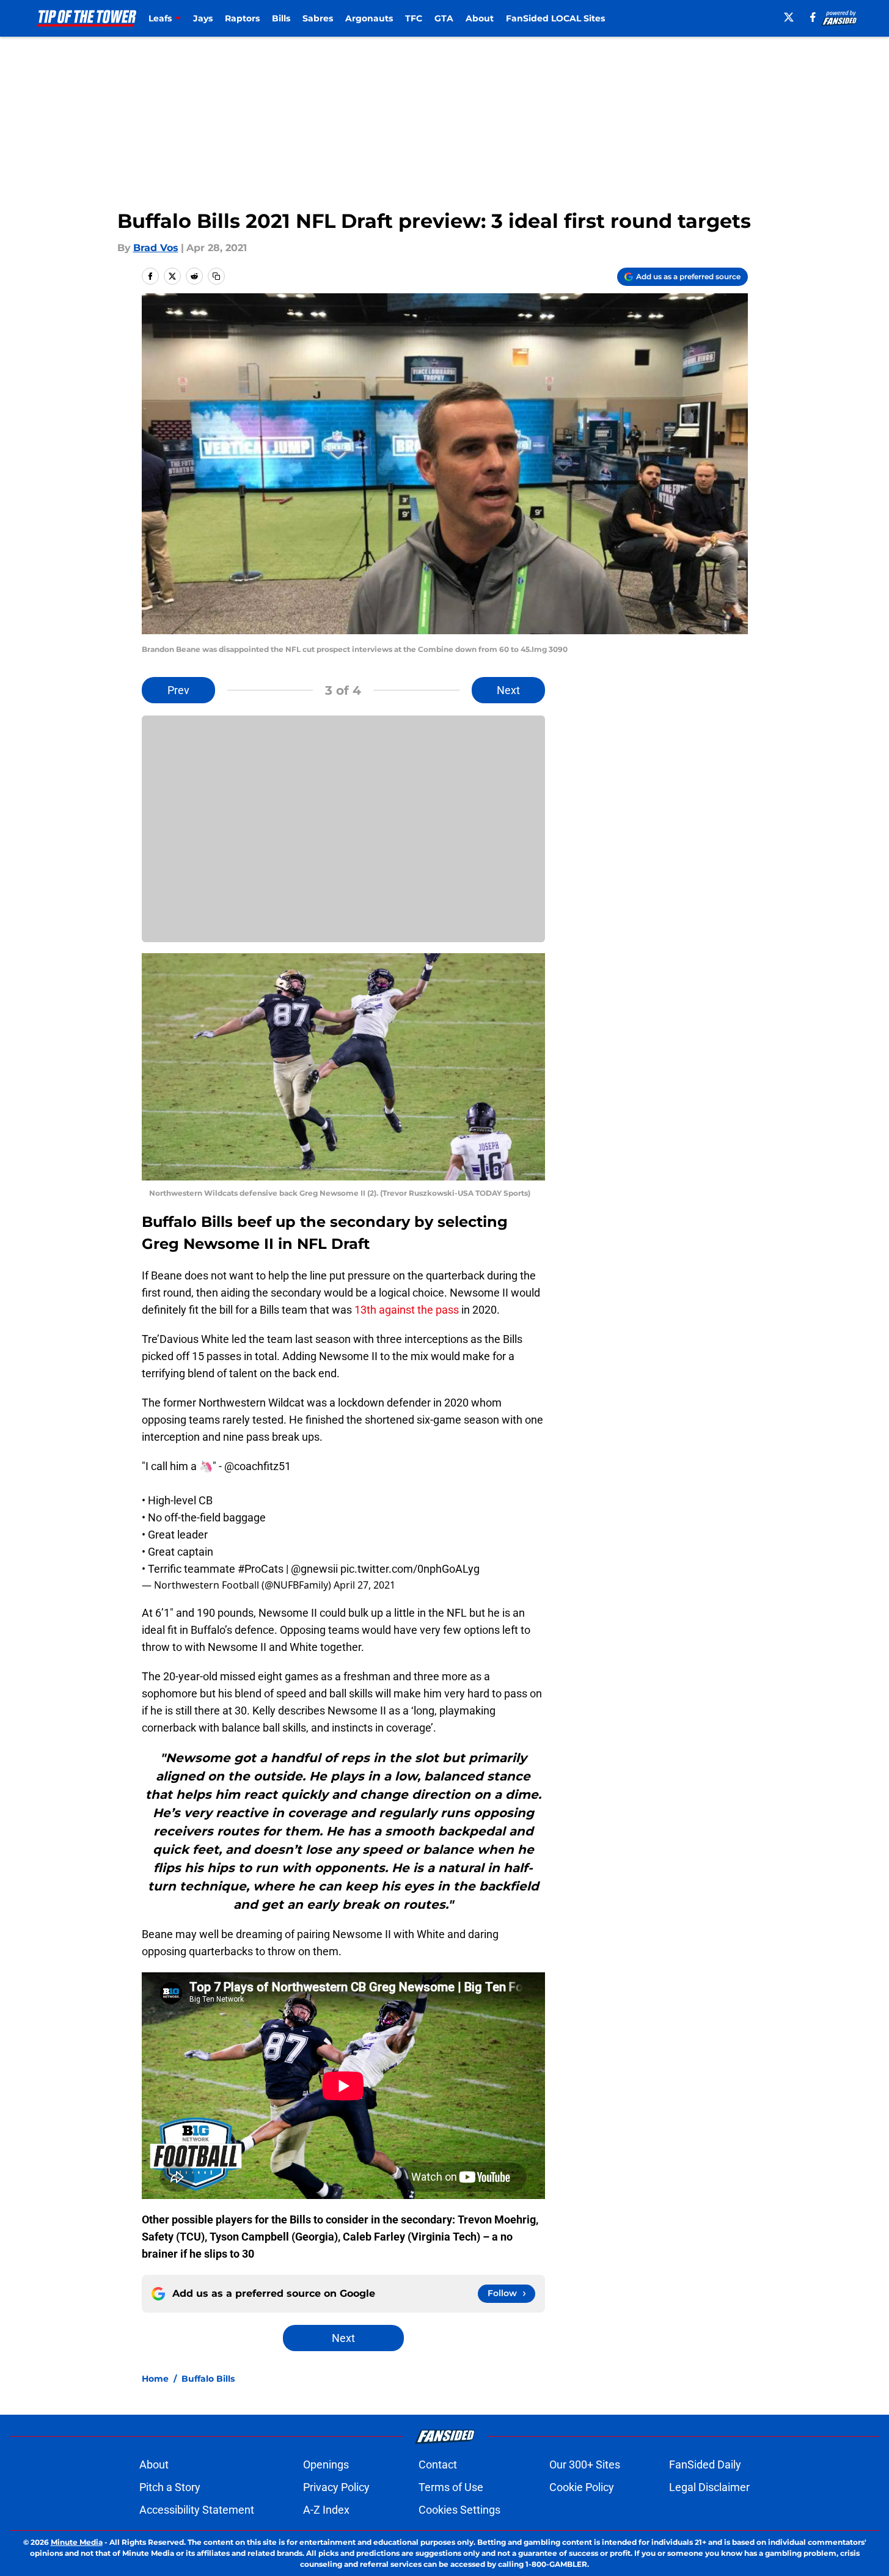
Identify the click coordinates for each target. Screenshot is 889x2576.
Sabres (318, 18)
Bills (281, 18)
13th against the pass (407, 1310)
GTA (444, 18)
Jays (203, 18)
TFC (414, 18)
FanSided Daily (705, 2464)
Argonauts (369, 18)
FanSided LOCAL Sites (555, 18)
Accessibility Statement (197, 2510)
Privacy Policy (336, 2487)
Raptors (242, 18)
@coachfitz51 (258, 1466)
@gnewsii (314, 1569)
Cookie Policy (582, 2487)
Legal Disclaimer (709, 2487)
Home (155, 2379)
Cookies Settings (459, 2510)
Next (508, 690)
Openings (326, 2464)
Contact (438, 2464)
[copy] (216, 276)
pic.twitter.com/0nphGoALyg (410, 1569)
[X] (789, 17)
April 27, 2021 (364, 1585)
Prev (178, 690)
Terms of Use (451, 2487)
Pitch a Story (170, 2487)
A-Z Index (326, 2510)
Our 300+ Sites (585, 2464)
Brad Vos (156, 248)
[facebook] (813, 17)
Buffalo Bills (208, 2379)
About (480, 18)
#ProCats (261, 1569)
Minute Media (77, 2542)
